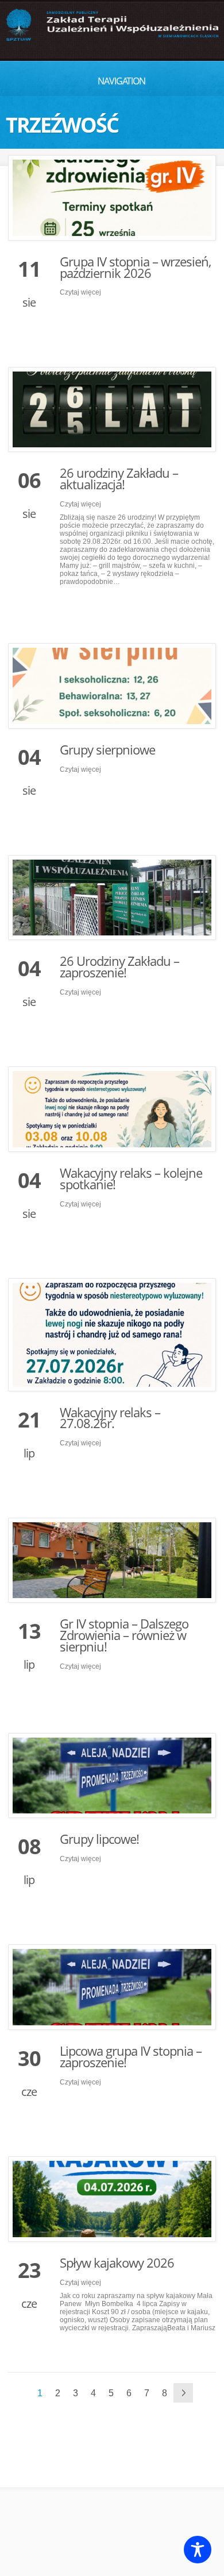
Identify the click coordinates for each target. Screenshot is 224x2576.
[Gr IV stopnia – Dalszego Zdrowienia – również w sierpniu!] (112, 1560)
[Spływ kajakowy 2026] (112, 2199)
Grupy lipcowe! (99, 1839)
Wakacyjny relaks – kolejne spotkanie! (131, 1178)
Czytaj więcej (80, 292)
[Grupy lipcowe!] (112, 1776)
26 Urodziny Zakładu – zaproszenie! (119, 966)
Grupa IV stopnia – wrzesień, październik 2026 (135, 267)
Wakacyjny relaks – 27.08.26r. (110, 1418)
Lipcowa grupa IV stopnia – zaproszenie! (131, 2056)
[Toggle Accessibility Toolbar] (198, 2550)
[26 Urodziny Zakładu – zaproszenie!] (112, 898)
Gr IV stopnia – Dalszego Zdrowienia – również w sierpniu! (124, 1635)
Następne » (183, 2393)
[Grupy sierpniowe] (112, 686)
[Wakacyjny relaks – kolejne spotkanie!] (112, 1109)
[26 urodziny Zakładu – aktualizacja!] (112, 410)
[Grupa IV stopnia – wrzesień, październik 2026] (112, 198)
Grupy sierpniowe (107, 749)
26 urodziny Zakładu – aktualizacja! (119, 478)
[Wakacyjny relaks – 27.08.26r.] (112, 1335)
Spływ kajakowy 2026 (117, 2262)
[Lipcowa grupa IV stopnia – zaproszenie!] (112, 1987)
